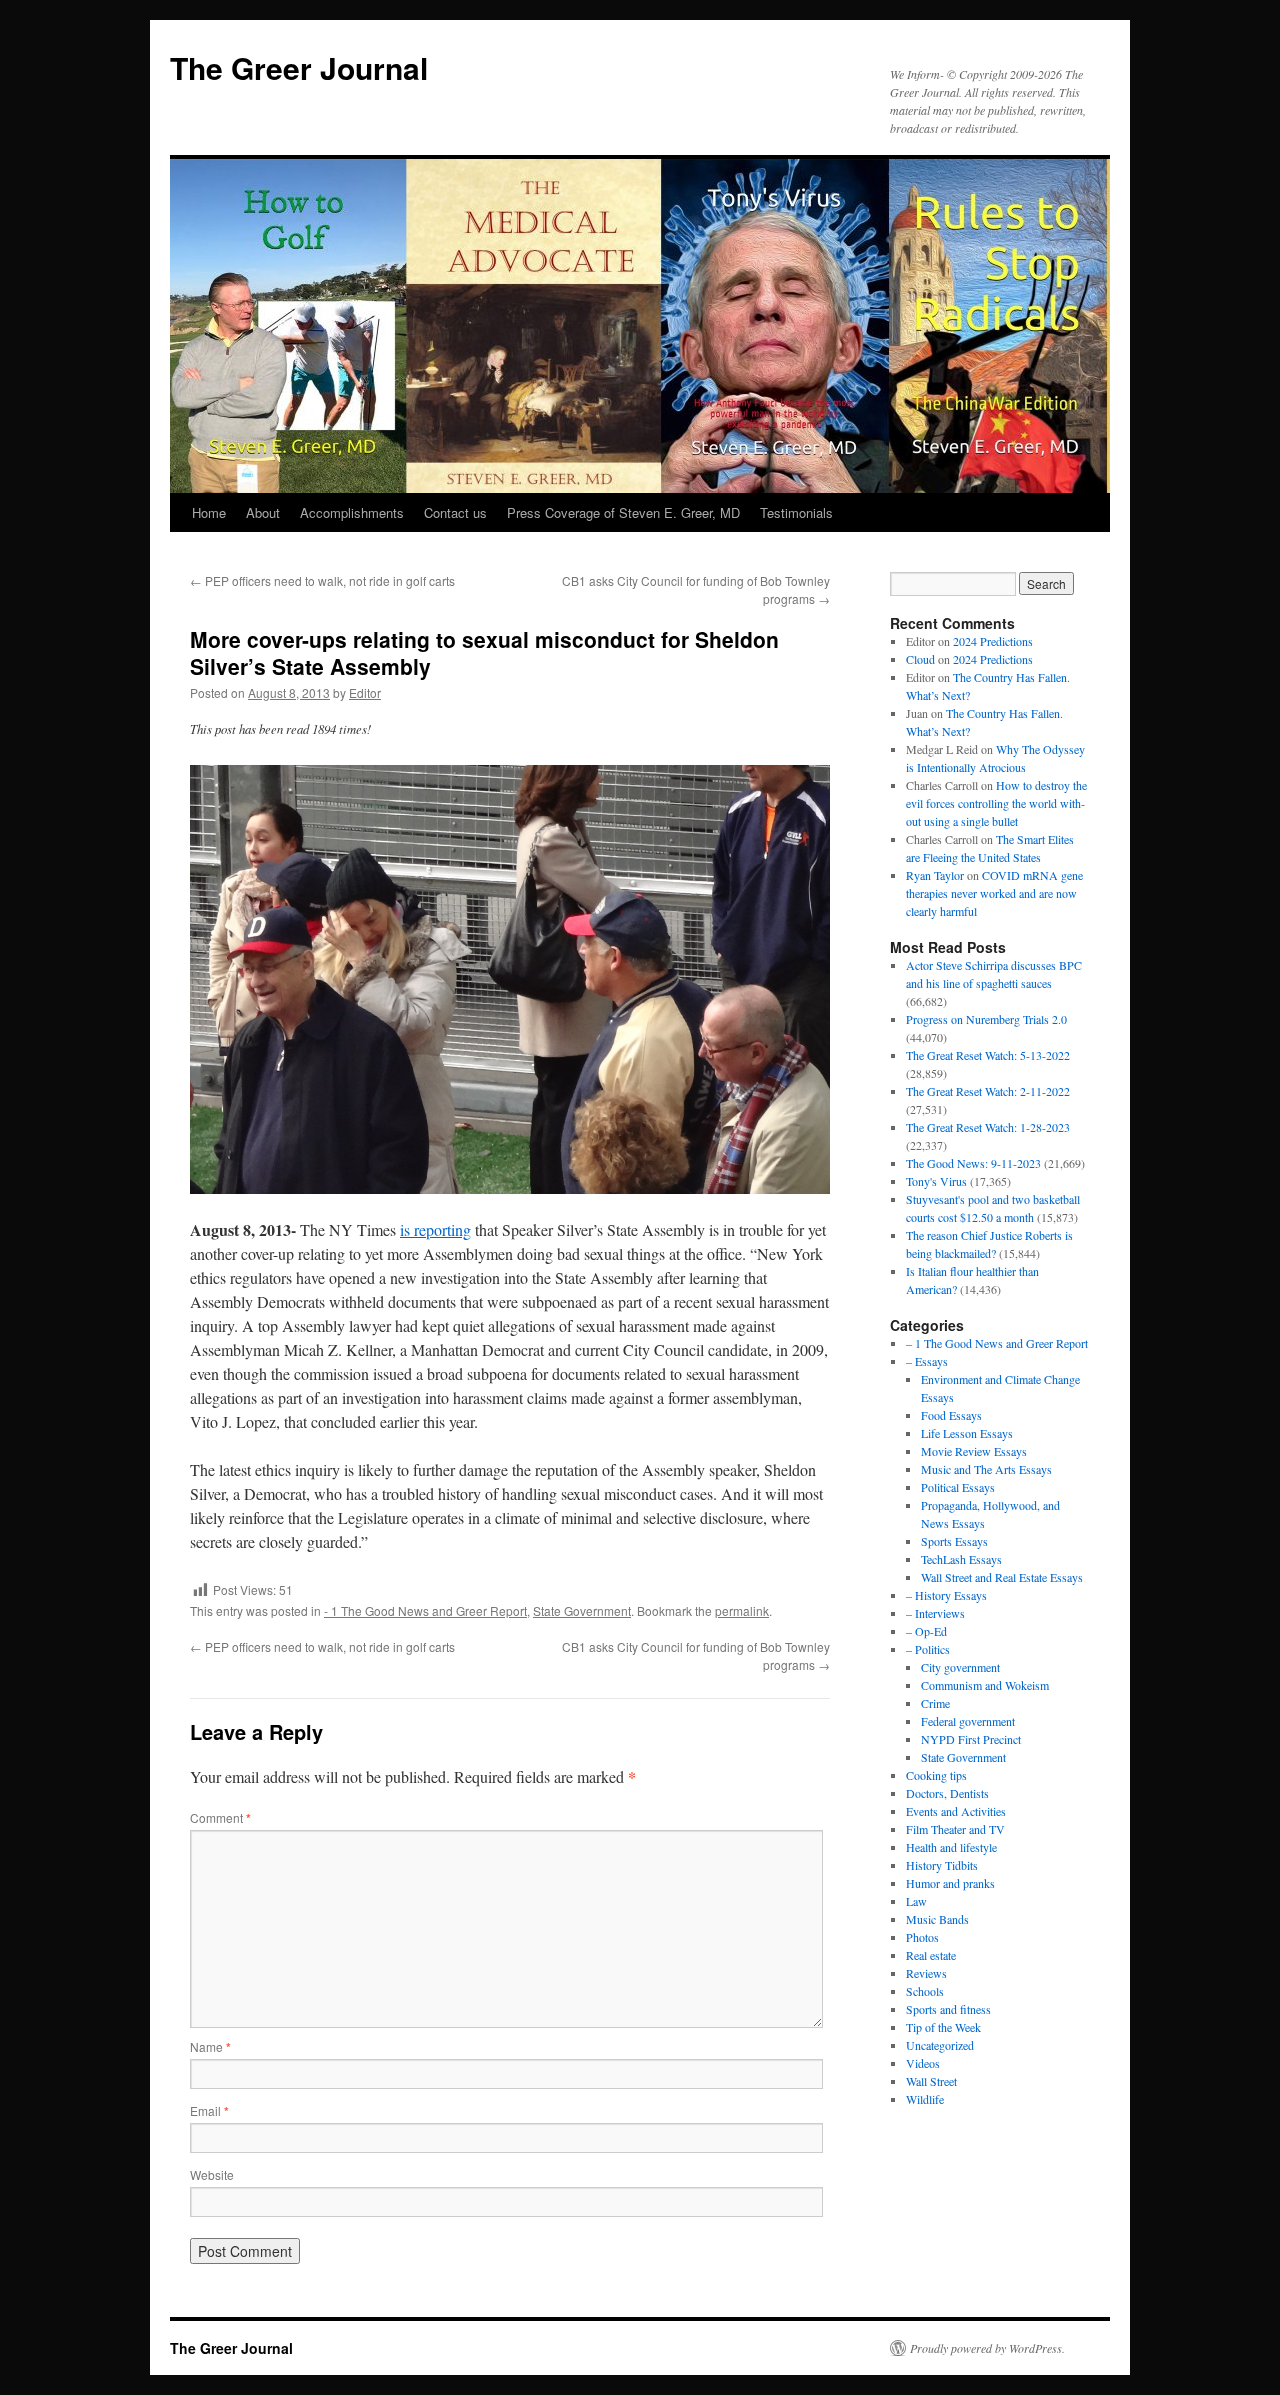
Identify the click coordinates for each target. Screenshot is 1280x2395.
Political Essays (958, 1487)
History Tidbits (942, 1865)
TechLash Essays (961, 1559)
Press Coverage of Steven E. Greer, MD (623, 512)
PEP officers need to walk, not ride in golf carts (322, 580)
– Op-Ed (926, 1631)
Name (210, 2046)
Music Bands (937, 1919)
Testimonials (796, 512)
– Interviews (935, 1613)
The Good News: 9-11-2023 (973, 1163)
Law (916, 1901)
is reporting (435, 1229)
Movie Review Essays (974, 1451)
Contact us (455, 512)
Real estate (931, 1955)
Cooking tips (936, 1775)
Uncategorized (940, 2045)
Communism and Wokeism (985, 1685)
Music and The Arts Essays (986, 1469)
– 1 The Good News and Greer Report (997, 1343)
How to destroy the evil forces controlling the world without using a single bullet (996, 803)
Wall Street (931, 2081)
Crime (935, 1703)
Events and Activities (956, 1811)
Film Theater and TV (955, 1829)
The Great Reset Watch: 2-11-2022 (988, 1091)
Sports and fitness (948, 2009)
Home (209, 512)
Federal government (968, 1721)
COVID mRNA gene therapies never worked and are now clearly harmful (994, 893)
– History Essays (946, 1595)
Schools (925, 1991)
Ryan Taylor (935, 875)
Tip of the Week (943, 2027)
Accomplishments (352, 512)
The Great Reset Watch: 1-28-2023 (988, 1127)
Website (212, 2174)
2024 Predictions (993, 641)
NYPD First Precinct (971, 1739)
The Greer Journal (299, 67)
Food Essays (951, 1415)
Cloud (920, 659)
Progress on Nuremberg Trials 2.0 (986, 1019)
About (263, 512)
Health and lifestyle (951, 1847)
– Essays (927, 1361)
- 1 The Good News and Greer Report (425, 1610)
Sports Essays (954, 1541)
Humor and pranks (950, 1883)
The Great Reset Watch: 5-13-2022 (988, 1055)
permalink (742, 1610)
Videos (923, 2063)
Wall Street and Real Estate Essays (1002, 1577)
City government (960, 1667)
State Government (582, 1610)
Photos (922, 1937)
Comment (220, 1817)
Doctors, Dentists (947, 1793)
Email (209, 2110)
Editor (365, 692)
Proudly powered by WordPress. (987, 2348)
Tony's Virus (936, 1181)
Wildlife (925, 2099)
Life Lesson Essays (967, 1433)
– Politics (928, 1649)
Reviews (926, 1973)
